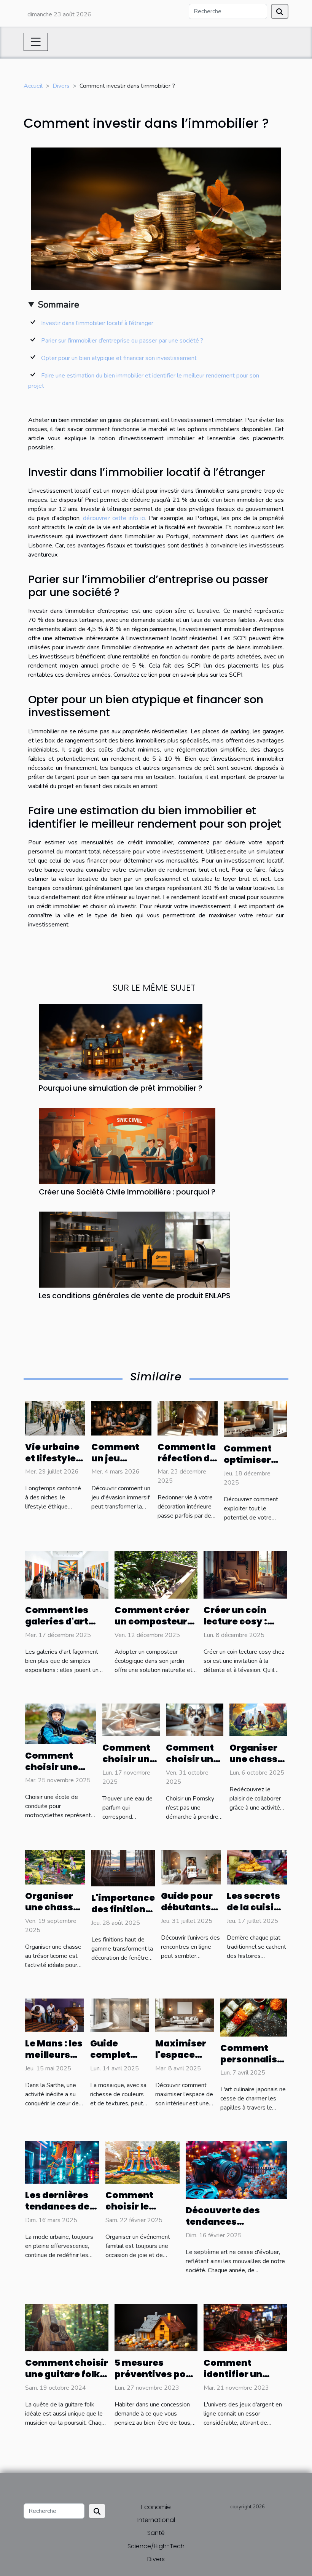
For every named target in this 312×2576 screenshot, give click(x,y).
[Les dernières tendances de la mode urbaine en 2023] (62, 2162)
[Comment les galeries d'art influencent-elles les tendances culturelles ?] (67, 1574)
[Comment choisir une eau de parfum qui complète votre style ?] (131, 1719)
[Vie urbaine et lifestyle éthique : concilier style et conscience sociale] (55, 1418)
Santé (156, 2533)
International (156, 2520)
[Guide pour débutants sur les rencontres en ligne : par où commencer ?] (191, 1867)
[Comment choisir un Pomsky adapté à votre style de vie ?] (195, 1719)
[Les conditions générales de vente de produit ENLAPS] (135, 1249)
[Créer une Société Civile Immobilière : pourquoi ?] (127, 1145)
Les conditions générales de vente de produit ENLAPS (135, 1296)
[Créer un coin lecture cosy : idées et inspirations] (245, 1574)
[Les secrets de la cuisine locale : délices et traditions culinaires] (257, 1867)
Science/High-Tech (156, 2546)
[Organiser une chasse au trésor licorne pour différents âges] (55, 1867)
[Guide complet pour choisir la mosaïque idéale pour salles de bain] (120, 2015)
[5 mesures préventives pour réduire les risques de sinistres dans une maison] (156, 2327)
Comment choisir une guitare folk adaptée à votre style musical (67, 2380)
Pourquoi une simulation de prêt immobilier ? (121, 1088)
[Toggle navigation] (36, 42)
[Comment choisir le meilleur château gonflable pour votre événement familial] (142, 2162)
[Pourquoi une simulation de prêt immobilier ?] (121, 1041)
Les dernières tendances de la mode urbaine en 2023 (62, 2212)
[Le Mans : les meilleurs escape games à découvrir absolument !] (55, 2015)
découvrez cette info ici (114, 518)
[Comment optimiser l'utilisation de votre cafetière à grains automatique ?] (255, 1419)
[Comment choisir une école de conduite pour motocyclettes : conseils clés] (61, 1723)
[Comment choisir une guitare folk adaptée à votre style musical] (67, 2327)
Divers (61, 86)
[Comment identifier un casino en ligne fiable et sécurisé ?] (245, 2327)
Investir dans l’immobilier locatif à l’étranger (97, 323)
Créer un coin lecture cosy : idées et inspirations (235, 1627)
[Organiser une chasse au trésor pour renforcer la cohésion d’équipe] (258, 1719)
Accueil (33, 86)
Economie (156, 2507)
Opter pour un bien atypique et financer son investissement (119, 358)
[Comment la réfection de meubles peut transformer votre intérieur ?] (188, 1418)
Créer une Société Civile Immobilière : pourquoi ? (127, 1192)
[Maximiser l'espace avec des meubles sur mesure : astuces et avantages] (185, 2015)
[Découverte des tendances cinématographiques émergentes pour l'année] (236, 2170)
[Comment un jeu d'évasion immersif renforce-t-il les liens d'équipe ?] (121, 1418)
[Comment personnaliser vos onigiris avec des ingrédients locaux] (254, 2017)
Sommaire (58, 305)
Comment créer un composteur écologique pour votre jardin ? (153, 1627)
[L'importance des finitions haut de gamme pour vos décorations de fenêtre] (123, 1868)
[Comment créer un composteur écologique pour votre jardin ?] (156, 1574)
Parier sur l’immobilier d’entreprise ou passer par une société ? (123, 341)
